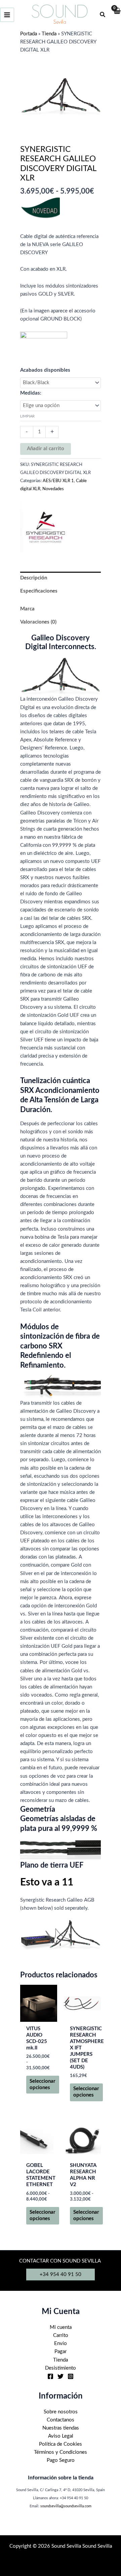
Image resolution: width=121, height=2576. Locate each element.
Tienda (49, 34)
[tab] (61, 600)
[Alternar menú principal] (7, 15)
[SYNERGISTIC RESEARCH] (45, 527)
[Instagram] (71, 2376)
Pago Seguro (61, 2460)
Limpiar (27, 416)
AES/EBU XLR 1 (58, 481)
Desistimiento (61, 2368)
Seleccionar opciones (43, 2084)
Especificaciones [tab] (39, 591)
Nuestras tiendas (61, 2428)
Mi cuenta (61, 2327)
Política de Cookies (61, 2444)
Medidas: (31, 393)
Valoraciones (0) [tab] (38, 622)
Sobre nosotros (61, 2412)
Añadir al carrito (46, 449)
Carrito (61, 2335)
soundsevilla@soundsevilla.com (66, 2506)
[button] (103, 15)
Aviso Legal (61, 2436)
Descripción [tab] (34, 578)
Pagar (61, 2352)
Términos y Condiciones (61, 2452)
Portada (29, 34)
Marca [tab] (27, 609)
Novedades (53, 489)
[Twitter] (61, 2376)
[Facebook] (50, 2376)
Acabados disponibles (45, 370)
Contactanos (61, 2420)
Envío (61, 2344)
